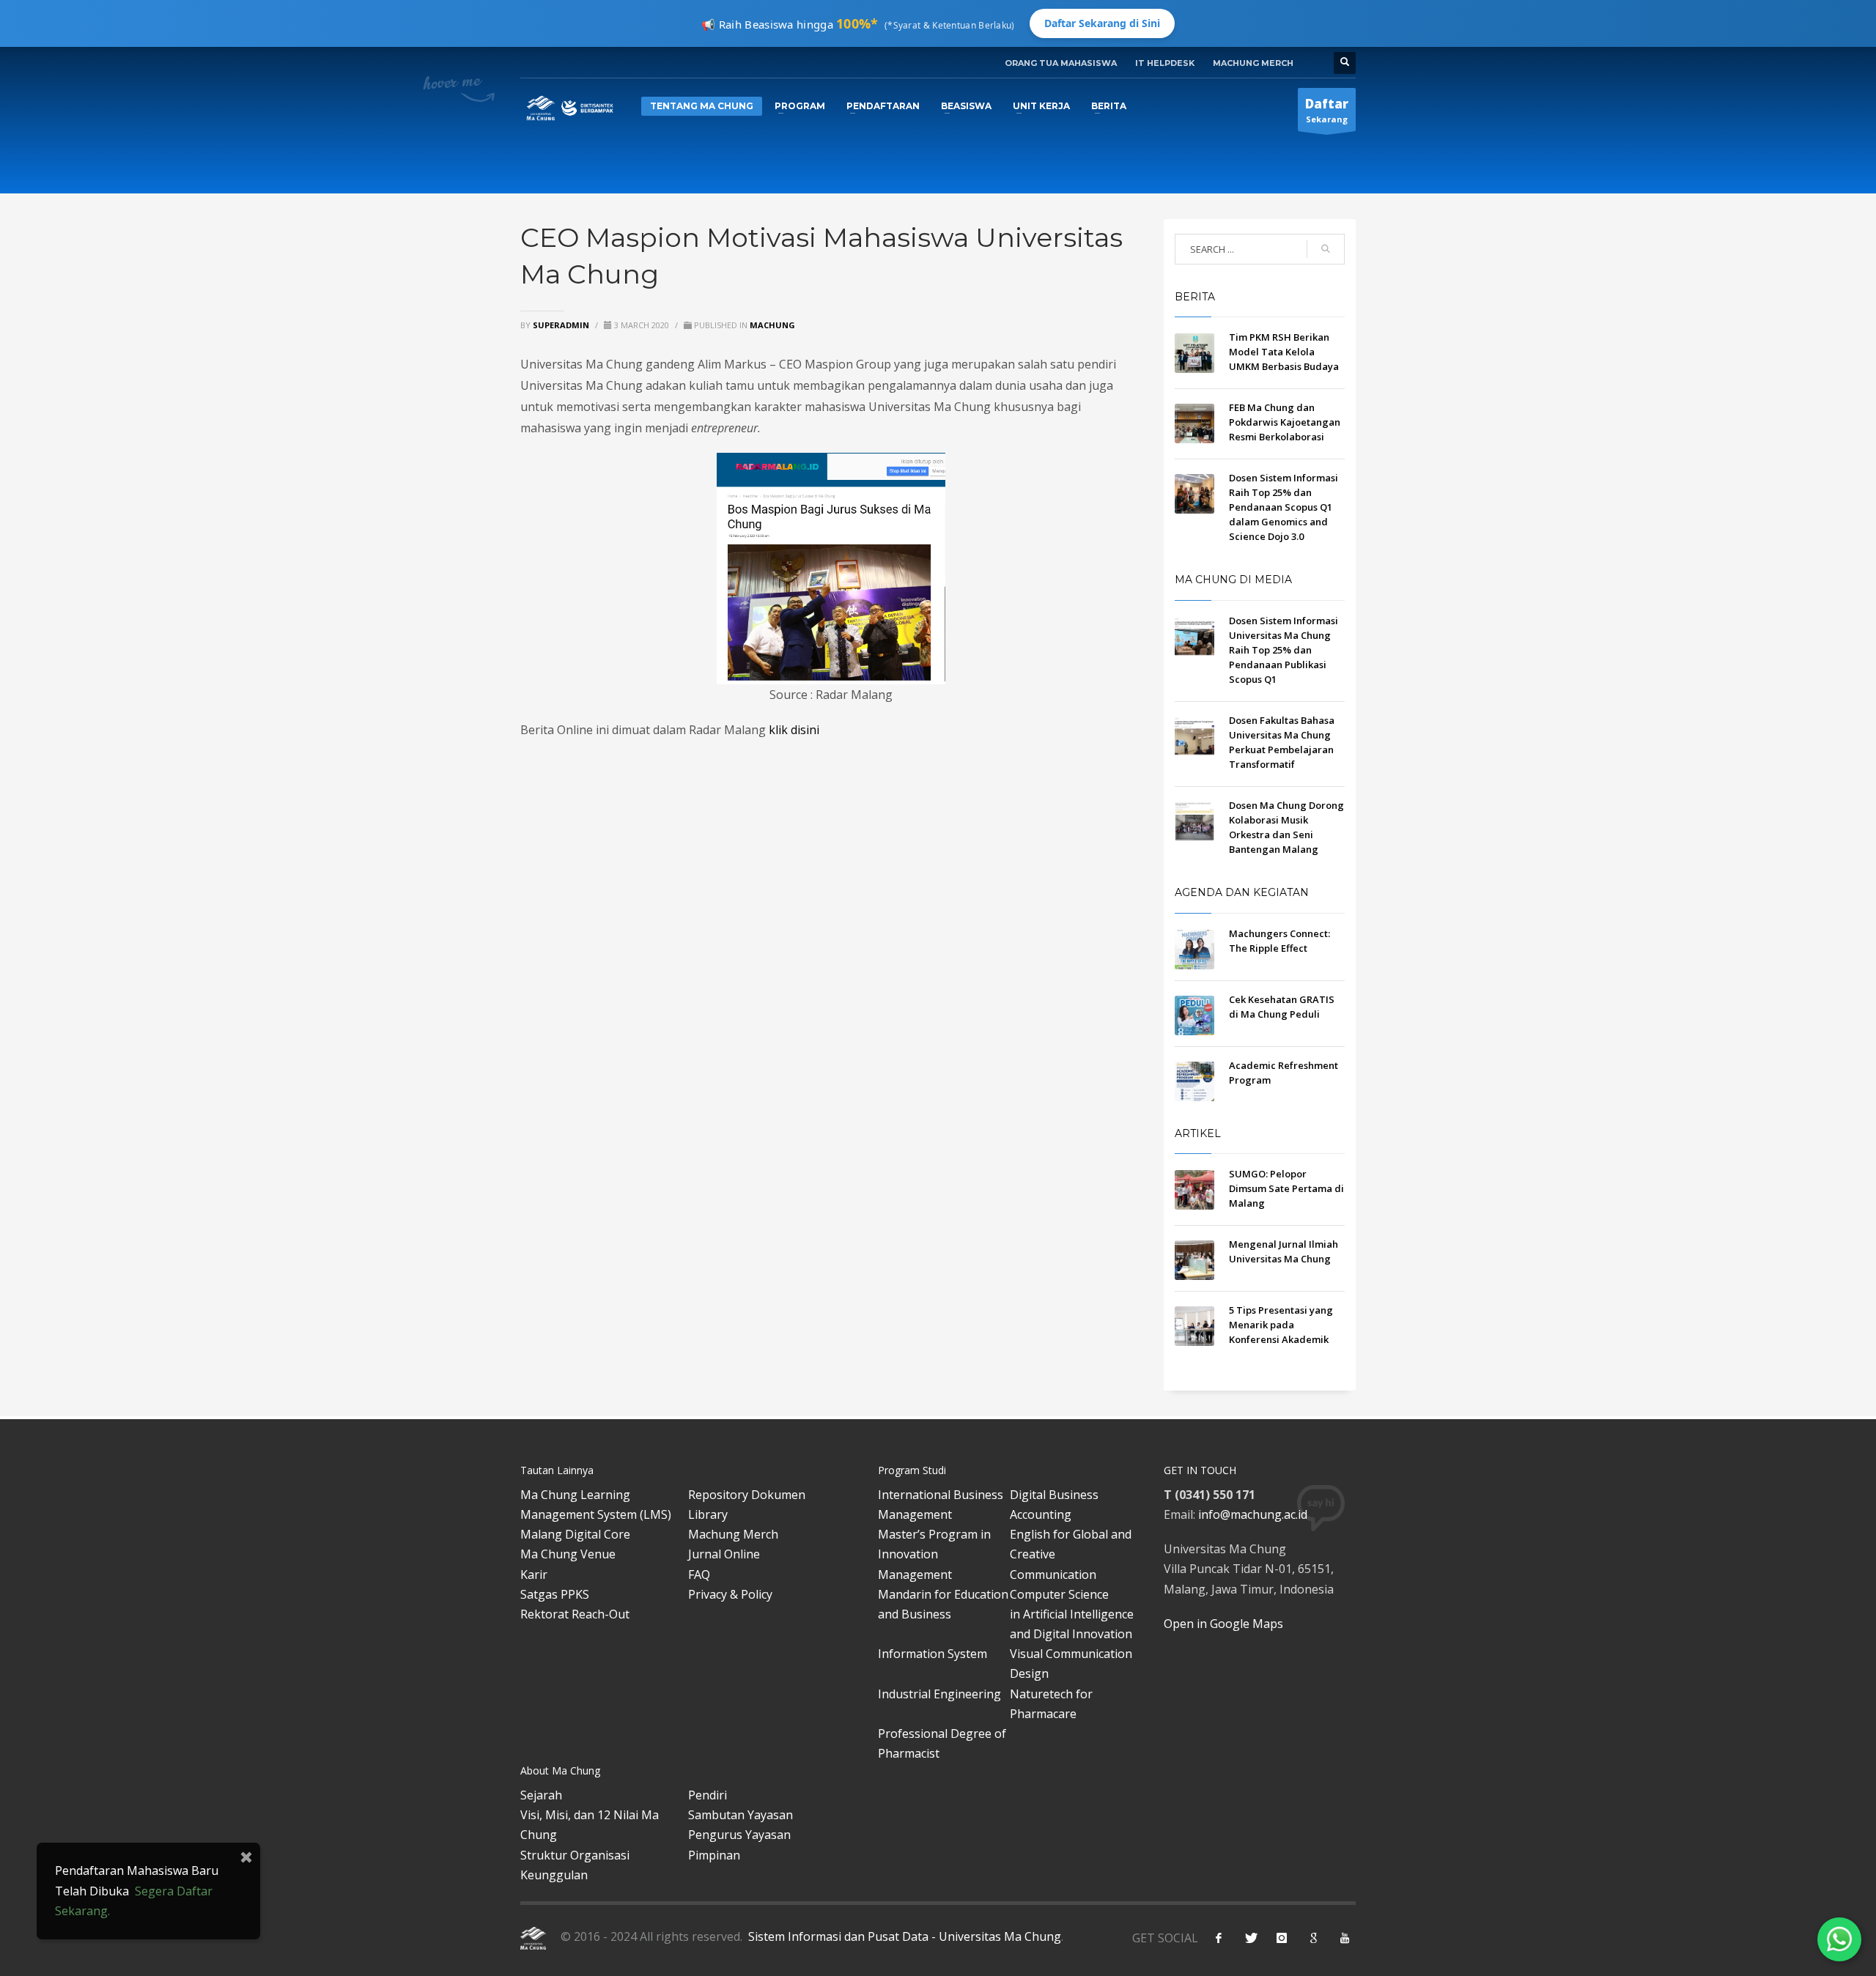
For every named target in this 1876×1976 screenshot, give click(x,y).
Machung (772, 325)
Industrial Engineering (939, 1694)
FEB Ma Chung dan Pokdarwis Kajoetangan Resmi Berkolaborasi (1285, 422)
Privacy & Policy (730, 1594)
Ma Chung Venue (568, 1554)
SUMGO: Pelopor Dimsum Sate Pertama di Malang (1286, 1188)
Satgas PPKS (555, 1594)
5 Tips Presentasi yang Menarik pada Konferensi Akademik (1281, 1325)
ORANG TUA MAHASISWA (1061, 63)
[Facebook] (1219, 1938)
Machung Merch (733, 1534)
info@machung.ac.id (1253, 1514)
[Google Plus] (1313, 1938)
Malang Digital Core (575, 1534)
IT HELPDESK (1165, 63)
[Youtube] (1345, 1938)
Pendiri (708, 1795)
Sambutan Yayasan (741, 1815)
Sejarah (541, 1795)
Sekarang (1327, 110)
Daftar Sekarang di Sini (1102, 23)
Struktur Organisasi (575, 1855)
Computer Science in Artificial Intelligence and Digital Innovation (1072, 1614)
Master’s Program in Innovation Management (934, 1554)
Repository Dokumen (747, 1495)
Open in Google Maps (1223, 1624)
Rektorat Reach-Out (575, 1614)
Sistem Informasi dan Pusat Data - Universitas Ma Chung (903, 1936)
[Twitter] (1250, 1938)
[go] (1326, 249)
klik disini (794, 730)
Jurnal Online (724, 1554)
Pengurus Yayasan (739, 1835)
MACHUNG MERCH (1253, 63)
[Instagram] (1282, 1938)
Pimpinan (714, 1855)
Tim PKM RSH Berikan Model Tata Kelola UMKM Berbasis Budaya (1284, 352)
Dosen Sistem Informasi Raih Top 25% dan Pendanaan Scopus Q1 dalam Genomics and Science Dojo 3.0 (1284, 507)
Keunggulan (554, 1875)
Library (708, 1514)
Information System (933, 1654)
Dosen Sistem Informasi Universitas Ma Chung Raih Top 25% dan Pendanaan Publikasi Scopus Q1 (1284, 650)
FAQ (699, 1574)
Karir (534, 1574)
